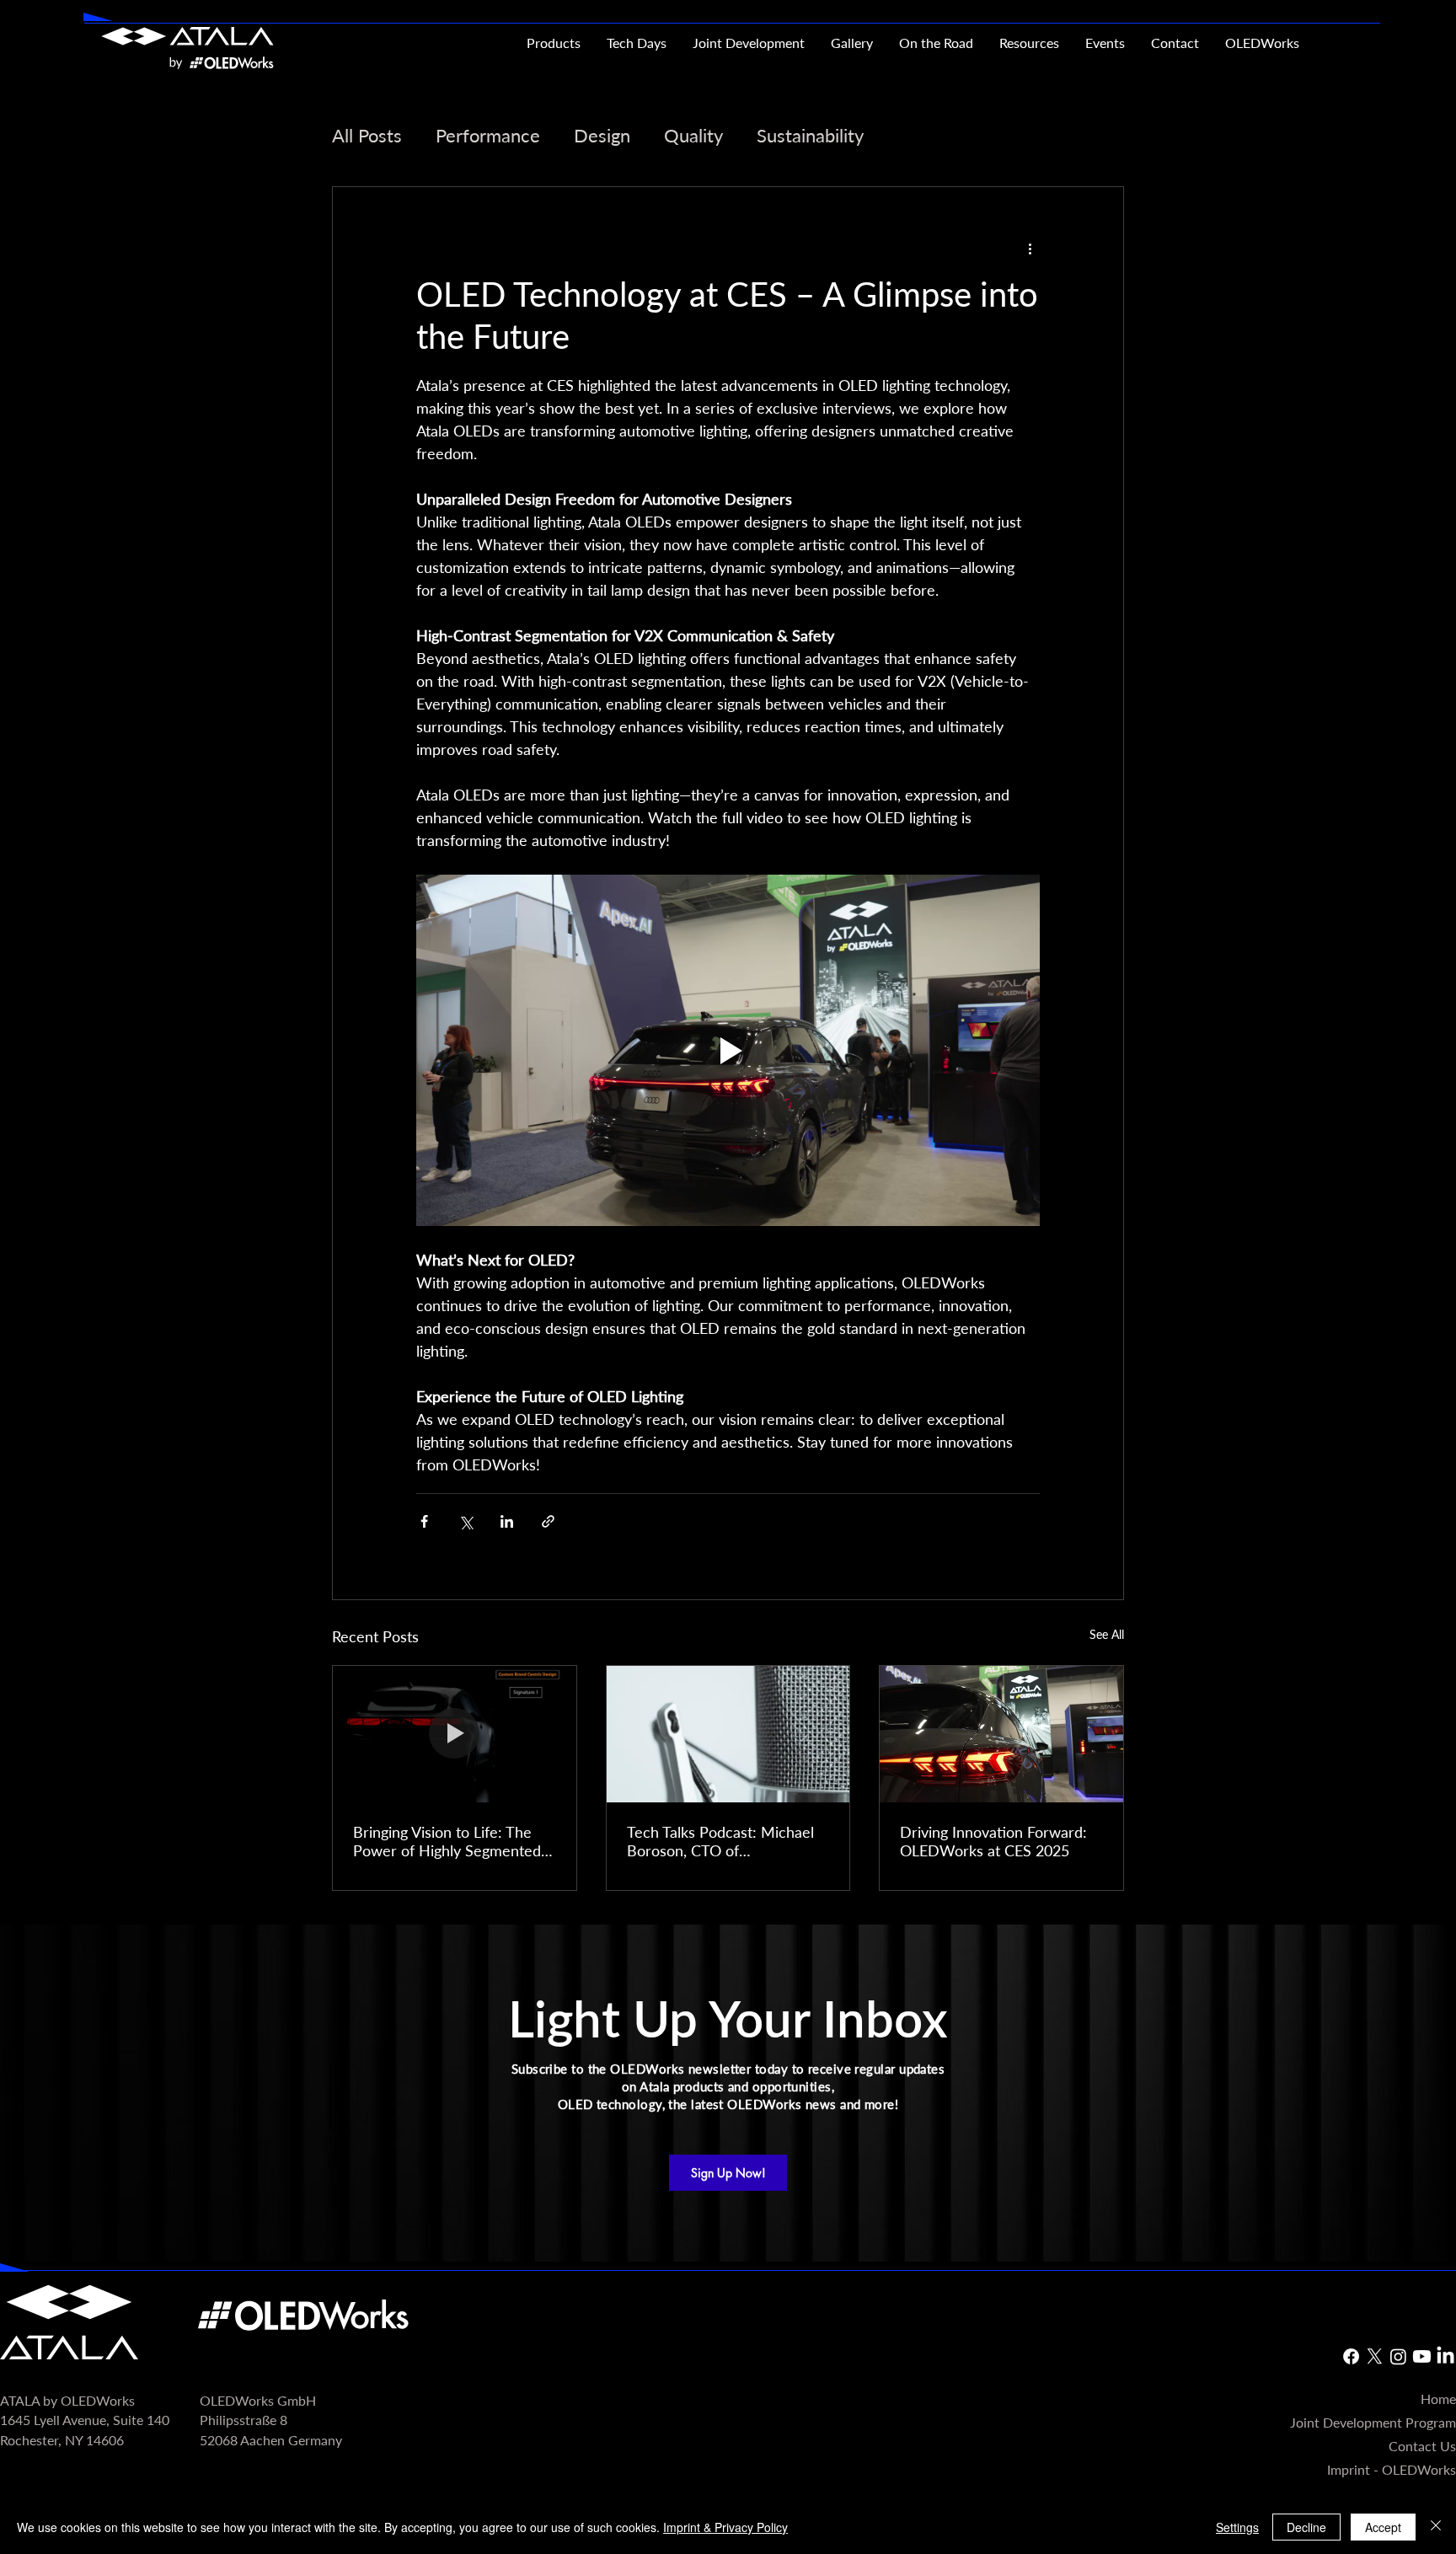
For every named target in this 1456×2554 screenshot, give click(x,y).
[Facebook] (1351, 2356)
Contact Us (1422, 2446)
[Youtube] (1422, 2356)
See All (1107, 1634)
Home (1438, 2399)
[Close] (1436, 2527)
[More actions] (1030, 248)
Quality (693, 135)
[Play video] (728, 1050)
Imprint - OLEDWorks (1392, 2470)
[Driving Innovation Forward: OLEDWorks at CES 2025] (1001, 1734)
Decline (1306, 2527)
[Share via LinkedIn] (507, 1521)
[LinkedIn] (1445, 2356)
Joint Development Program (1373, 2423)
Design (602, 135)
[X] (1375, 2356)
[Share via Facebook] (424, 1521)
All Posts (367, 135)
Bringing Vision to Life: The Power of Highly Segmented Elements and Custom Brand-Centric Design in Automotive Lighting (452, 1841)
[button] (1029, 43)
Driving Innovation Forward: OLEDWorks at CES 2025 (993, 1841)
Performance (488, 135)
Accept (1383, 2527)
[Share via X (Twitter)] (466, 1521)
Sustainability (810, 135)
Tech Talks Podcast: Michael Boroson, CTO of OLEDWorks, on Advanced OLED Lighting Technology (720, 1841)
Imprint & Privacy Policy (725, 2527)
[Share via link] (548, 1521)
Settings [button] (1237, 2527)
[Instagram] (1398, 2356)
